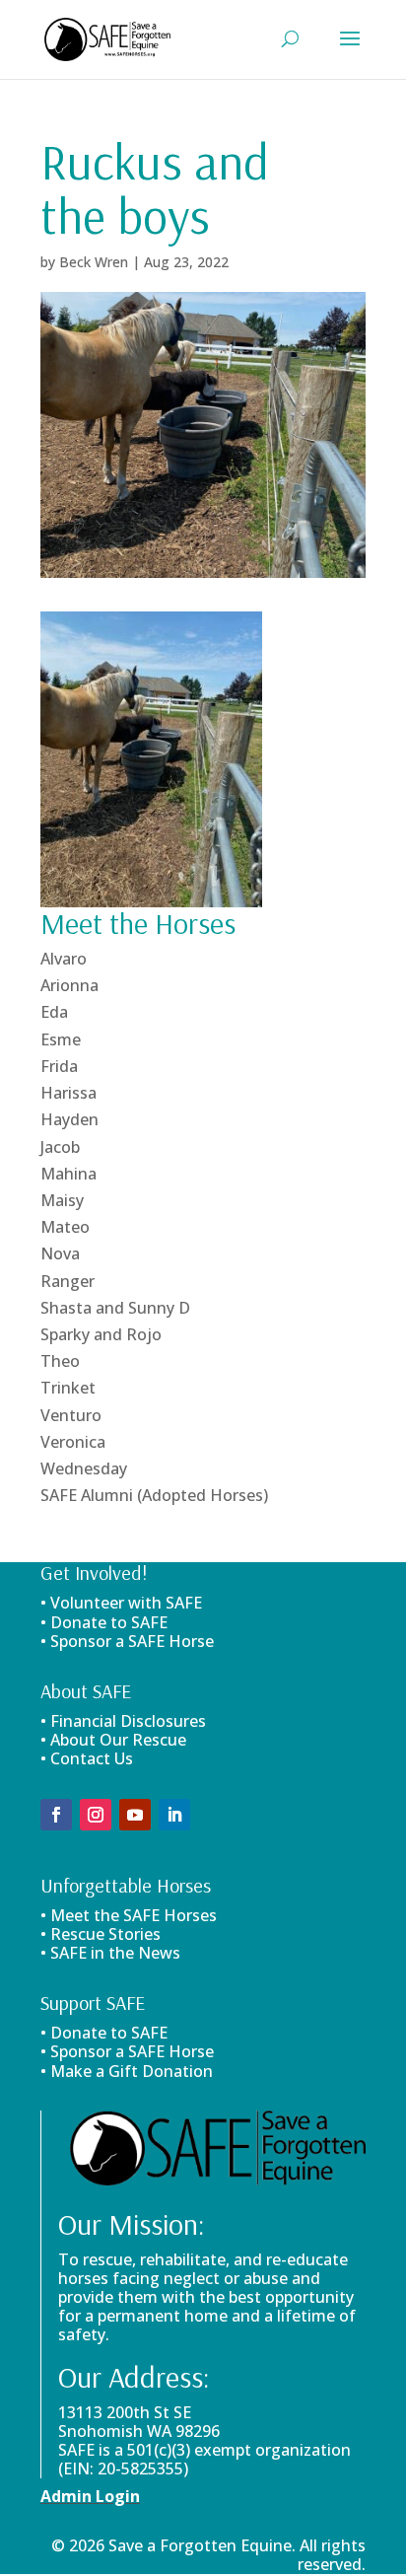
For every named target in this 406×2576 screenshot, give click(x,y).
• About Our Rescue (113, 1740)
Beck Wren (94, 262)
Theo (60, 1361)
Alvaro (64, 959)
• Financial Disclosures (123, 1721)
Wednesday (84, 1468)
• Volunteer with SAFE (121, 1603)
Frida (59, 1066)
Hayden (69, 1119)
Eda (54, 1012)
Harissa (68, 1093)
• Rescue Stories (101, 1934)
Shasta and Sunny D (115, 1308)
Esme (61, 1039)
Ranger (68, 1281)
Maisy (62, 1200)
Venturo (71, 1415)
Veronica (73, 1442)
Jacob (60, 1147)
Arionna (69, 985)
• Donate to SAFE (104, 1622)
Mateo (65, 1227)
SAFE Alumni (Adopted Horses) (154, 1495)
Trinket (68, 1388)
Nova (60, 1253)
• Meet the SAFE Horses (129, 1915)
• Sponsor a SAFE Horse (127, 2051)
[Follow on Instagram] (96, 1815)
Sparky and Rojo (101, 1334)
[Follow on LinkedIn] (174, 1815)
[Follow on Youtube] (135, 1815)
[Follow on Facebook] (56, 1815)
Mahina (68, 1174)
